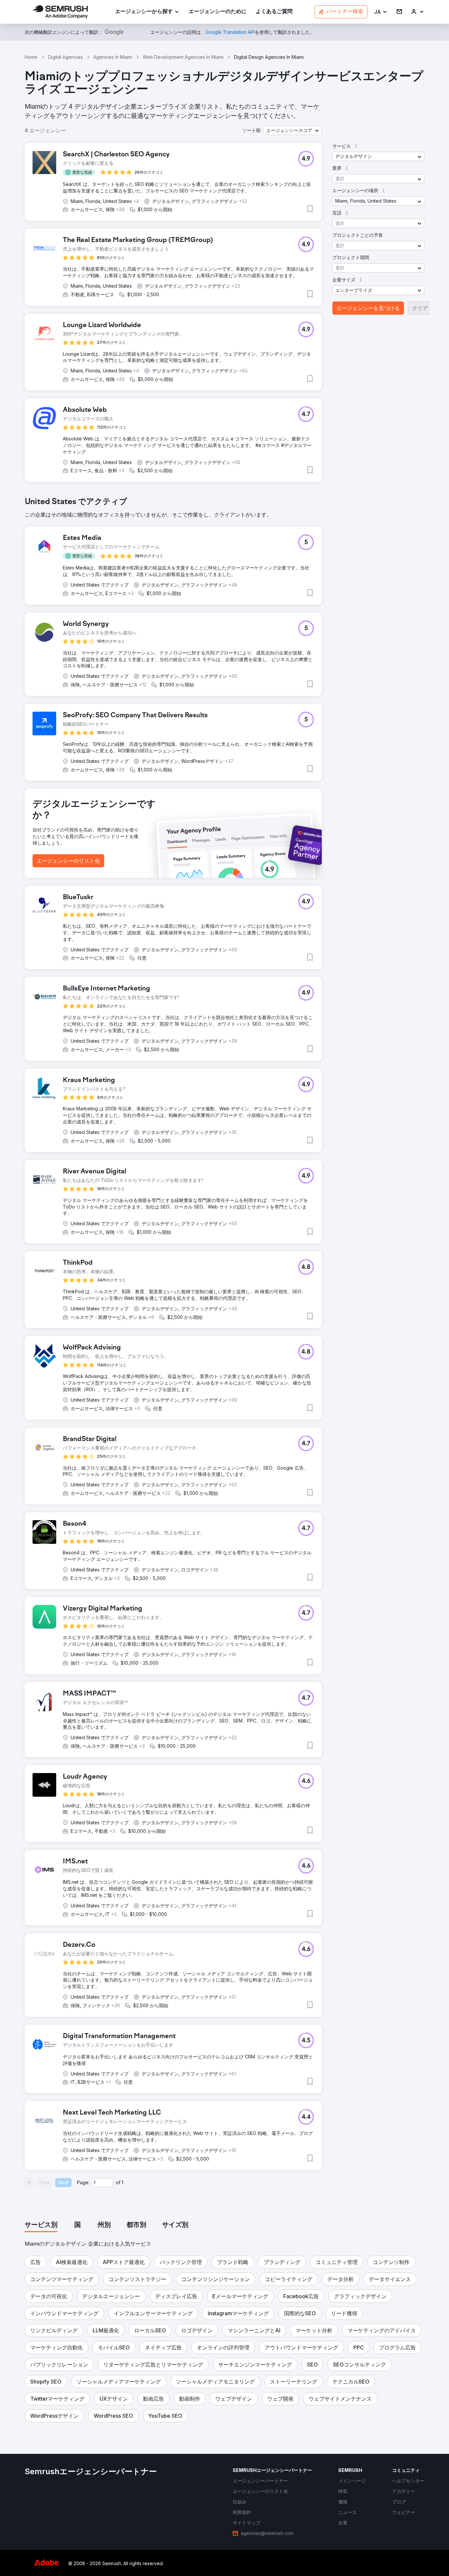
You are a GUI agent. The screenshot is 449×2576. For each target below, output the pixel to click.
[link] (218, 12)
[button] (381, 12)
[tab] (41, 2225)
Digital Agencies (65, 57)
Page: (83, 2182)
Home (31, 57)
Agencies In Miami (113, 57)
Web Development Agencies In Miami (183, 57)
